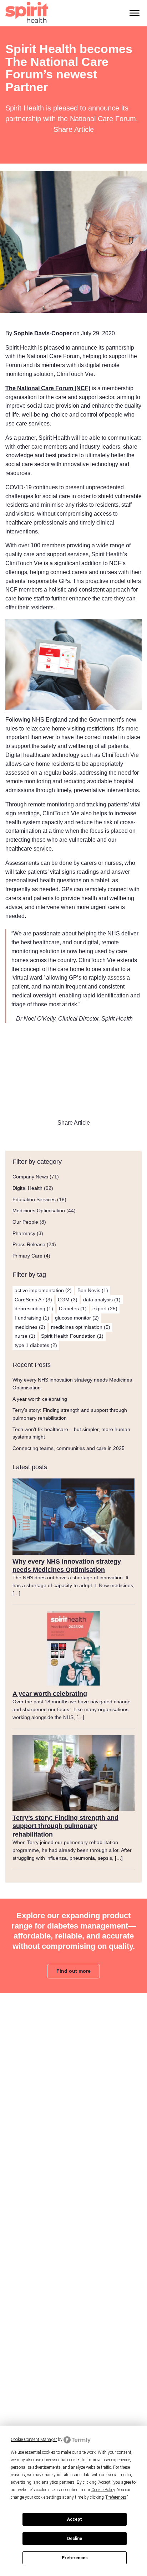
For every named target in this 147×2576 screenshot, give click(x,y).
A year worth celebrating (40, 1399)
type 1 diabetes (36, 1345)
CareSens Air (33, 1300)
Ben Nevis (93, 1290)
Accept (75, 2519)
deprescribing (34, 1308)
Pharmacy (24, 1233)
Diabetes (73, 1308)
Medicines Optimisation (39, 1210)
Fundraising (32, 1318)
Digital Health (27, 1188)
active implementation (43, 1290)
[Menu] (135, 13)
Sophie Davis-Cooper (43, 333)
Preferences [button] (116, 2497)
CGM (68, 1300)
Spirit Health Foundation (72, 1336)
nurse (25, 1336)
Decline (75, 2539)
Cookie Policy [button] (103, 2490)
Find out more (73, 1971)
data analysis (102, 1300)
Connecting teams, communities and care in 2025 (69, 1448)
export (105, 1308)
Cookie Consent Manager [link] (34, 2440)
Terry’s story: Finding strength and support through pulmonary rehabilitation (65, 1826)
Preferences (75, 2558)
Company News (30, 1177)
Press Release (29, 1244)
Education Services (34, 1199)
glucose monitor (77, 1318)
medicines (30, 1327)
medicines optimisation (81, 1327)
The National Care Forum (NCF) (48, 388)
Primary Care (27, 1256)
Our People (25, 1222)
